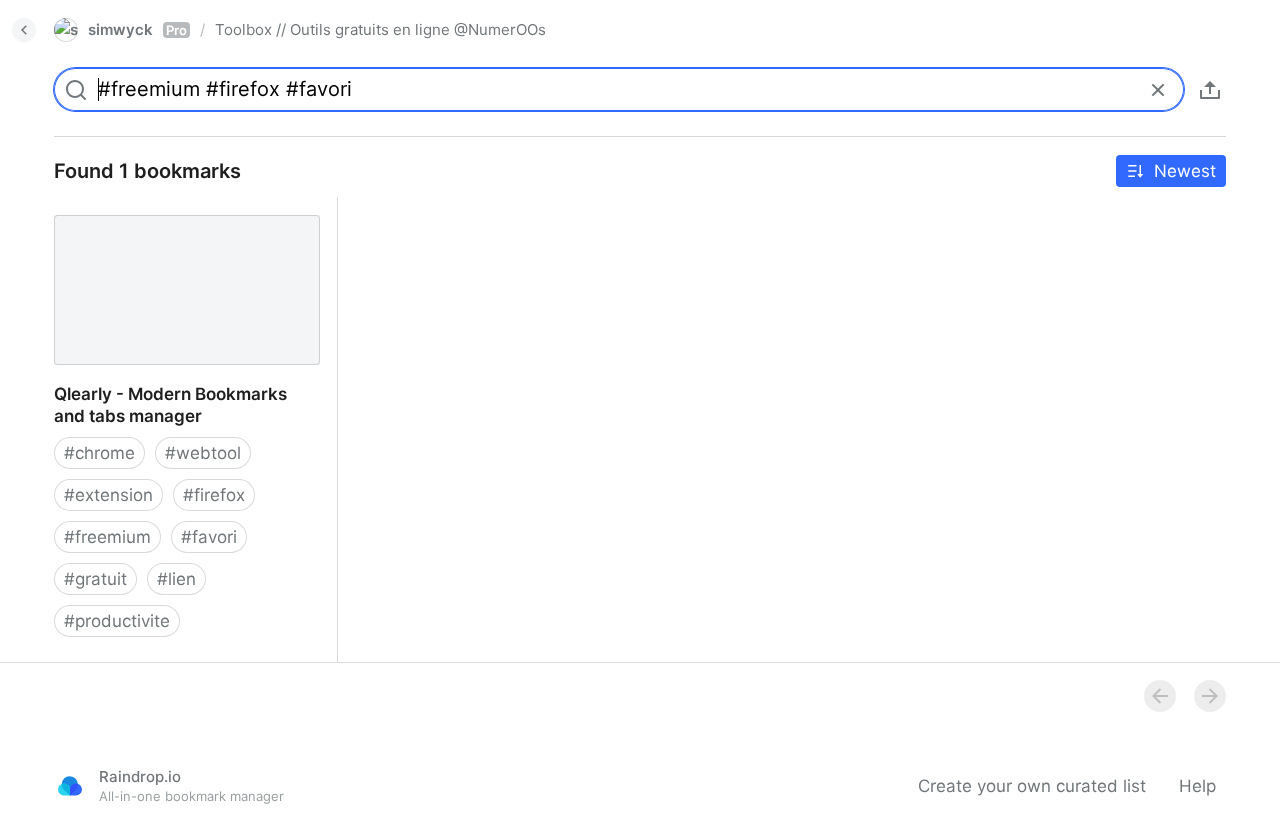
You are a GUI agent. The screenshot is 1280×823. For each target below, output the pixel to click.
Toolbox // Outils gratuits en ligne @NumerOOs (380, 29)
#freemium (107, 537)
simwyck (137, 29)
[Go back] (24, 30)
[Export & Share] (1210, 90)
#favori (209, 537)
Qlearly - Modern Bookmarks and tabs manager (169, 219)
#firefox (214, 495)
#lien (176, 579)
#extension (108, 495)
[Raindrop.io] (70, 786)
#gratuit (95, 579)
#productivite (117, 621)
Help (1197, 786)
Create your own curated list (1032, 786)
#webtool (203, 453)
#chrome (99, 453)
